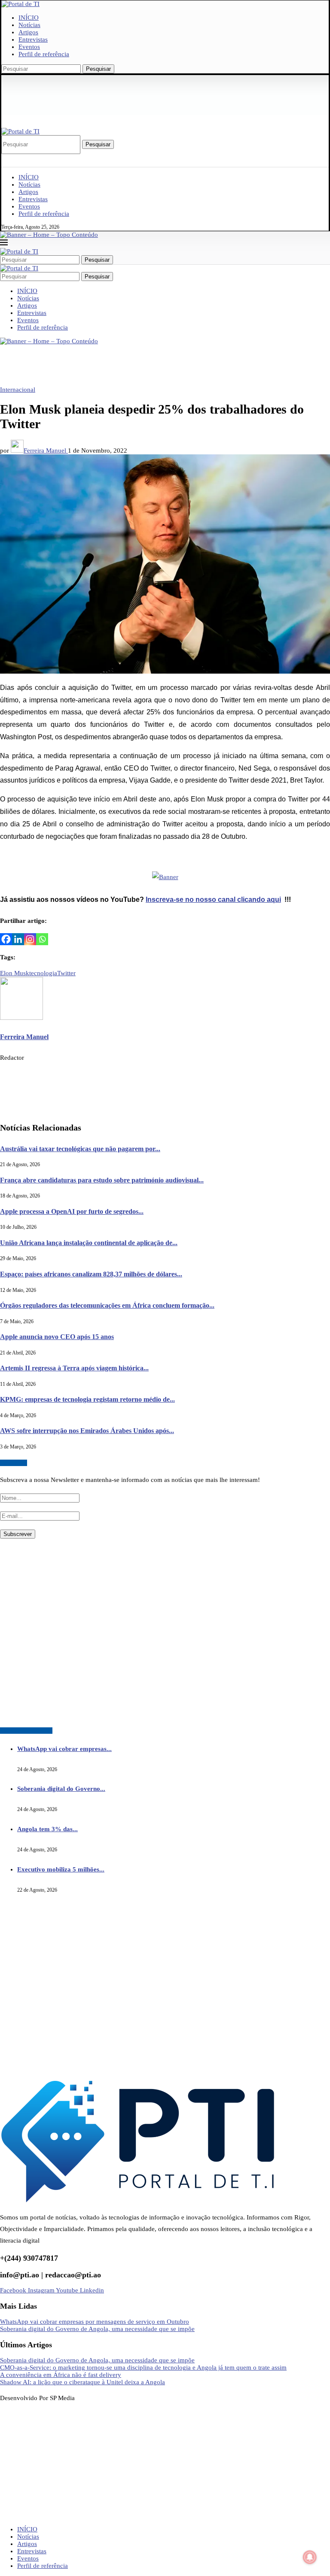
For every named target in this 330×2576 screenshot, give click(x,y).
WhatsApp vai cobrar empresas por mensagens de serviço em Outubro (95, 2322)
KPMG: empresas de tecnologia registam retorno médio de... (87, 1399)
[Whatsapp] (42, 939)
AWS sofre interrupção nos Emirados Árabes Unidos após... (87, 1431)
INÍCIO (29, 18)
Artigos (28, 32)
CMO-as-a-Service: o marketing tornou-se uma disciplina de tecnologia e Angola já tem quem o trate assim (143, 2367)
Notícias (29, 25)
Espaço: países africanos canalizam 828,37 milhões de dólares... (91, 1274)
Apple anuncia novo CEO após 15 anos (57, 1337)
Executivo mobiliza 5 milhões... (61, 1869)
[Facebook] (6, 939)
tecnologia (43, 973)
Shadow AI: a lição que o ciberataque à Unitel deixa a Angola (82, 2382)
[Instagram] (30, 939)
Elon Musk (15, 973)
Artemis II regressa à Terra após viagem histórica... (74, 1368)
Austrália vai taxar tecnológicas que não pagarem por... (80, 1149)
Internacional (18, 390)
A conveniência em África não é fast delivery (61, 2375)
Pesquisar (98, 69)
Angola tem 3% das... (47, 1829)
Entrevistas (33, 39)
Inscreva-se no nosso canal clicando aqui (213, 899)
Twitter (66, 973)
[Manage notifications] (310, 2557)
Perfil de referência (44, 54)
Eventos (29, 47)
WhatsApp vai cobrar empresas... (64, 1749)
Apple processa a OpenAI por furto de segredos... (72, 1211)
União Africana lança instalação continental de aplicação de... (89, 1243)
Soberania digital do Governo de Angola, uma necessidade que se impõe (97, 2329)
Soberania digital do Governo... (61, 1789)
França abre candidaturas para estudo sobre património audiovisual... (102, 1180)
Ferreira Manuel (46, 450)
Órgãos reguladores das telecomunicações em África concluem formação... (107, 1305)
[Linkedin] (18, 939)
